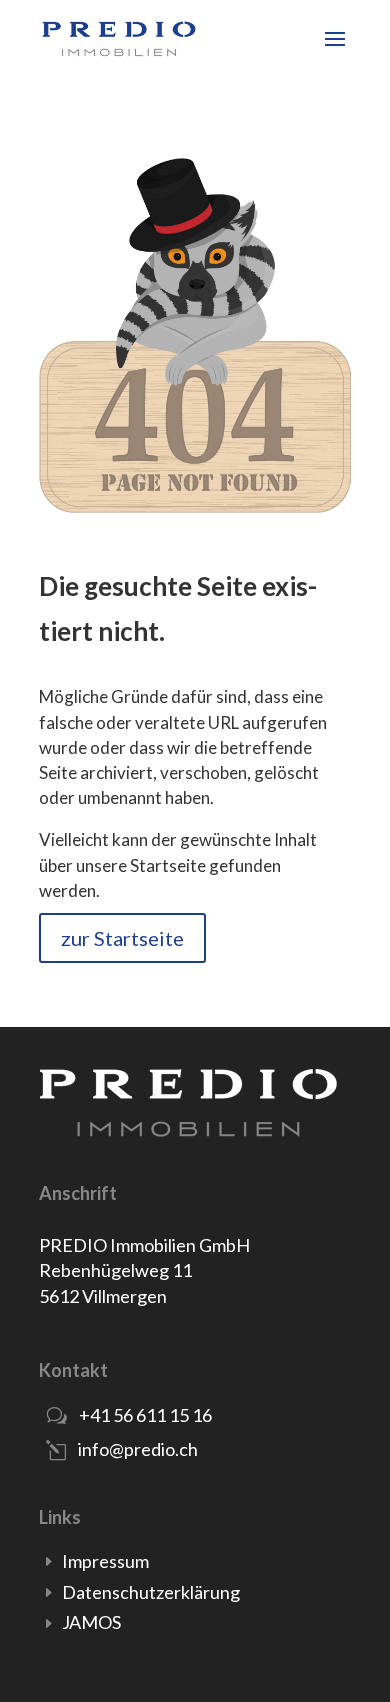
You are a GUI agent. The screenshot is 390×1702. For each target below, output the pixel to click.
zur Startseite (122, 938)
